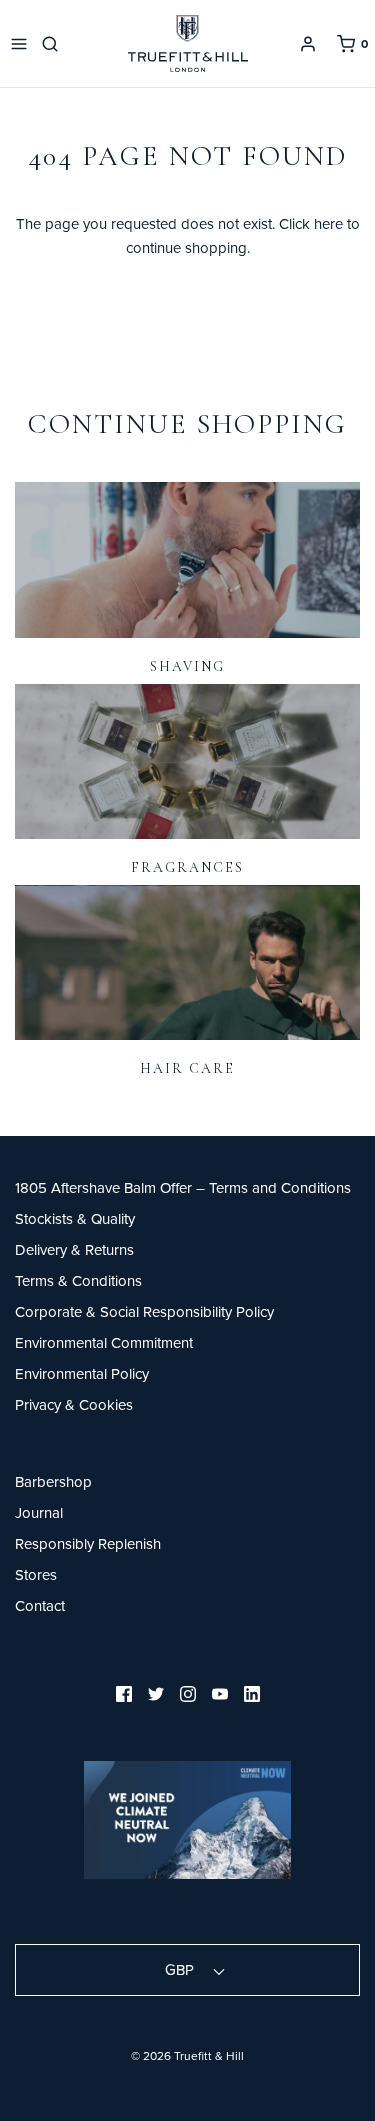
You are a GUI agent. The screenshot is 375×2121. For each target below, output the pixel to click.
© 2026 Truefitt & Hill (187, 2055)
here (328, 223)
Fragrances (187, 867)
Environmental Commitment (104, 1342)
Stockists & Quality (75, 1218)
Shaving (187, 666)
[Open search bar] (53, 44)
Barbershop (53, 1481)
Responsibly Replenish (88, 1543)
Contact (40, 1605)
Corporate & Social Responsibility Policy (144, 1311)
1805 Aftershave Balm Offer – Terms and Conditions (183, 1187)
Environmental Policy (82, 1373)
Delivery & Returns (74, 1249)
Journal (39, 1512)
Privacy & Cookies (74, 1404)
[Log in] (308, 44)
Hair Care (187, 1068)
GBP (181, 1969)
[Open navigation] (19, 44)
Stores (36, 1574)
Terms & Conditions (78, 1280)
